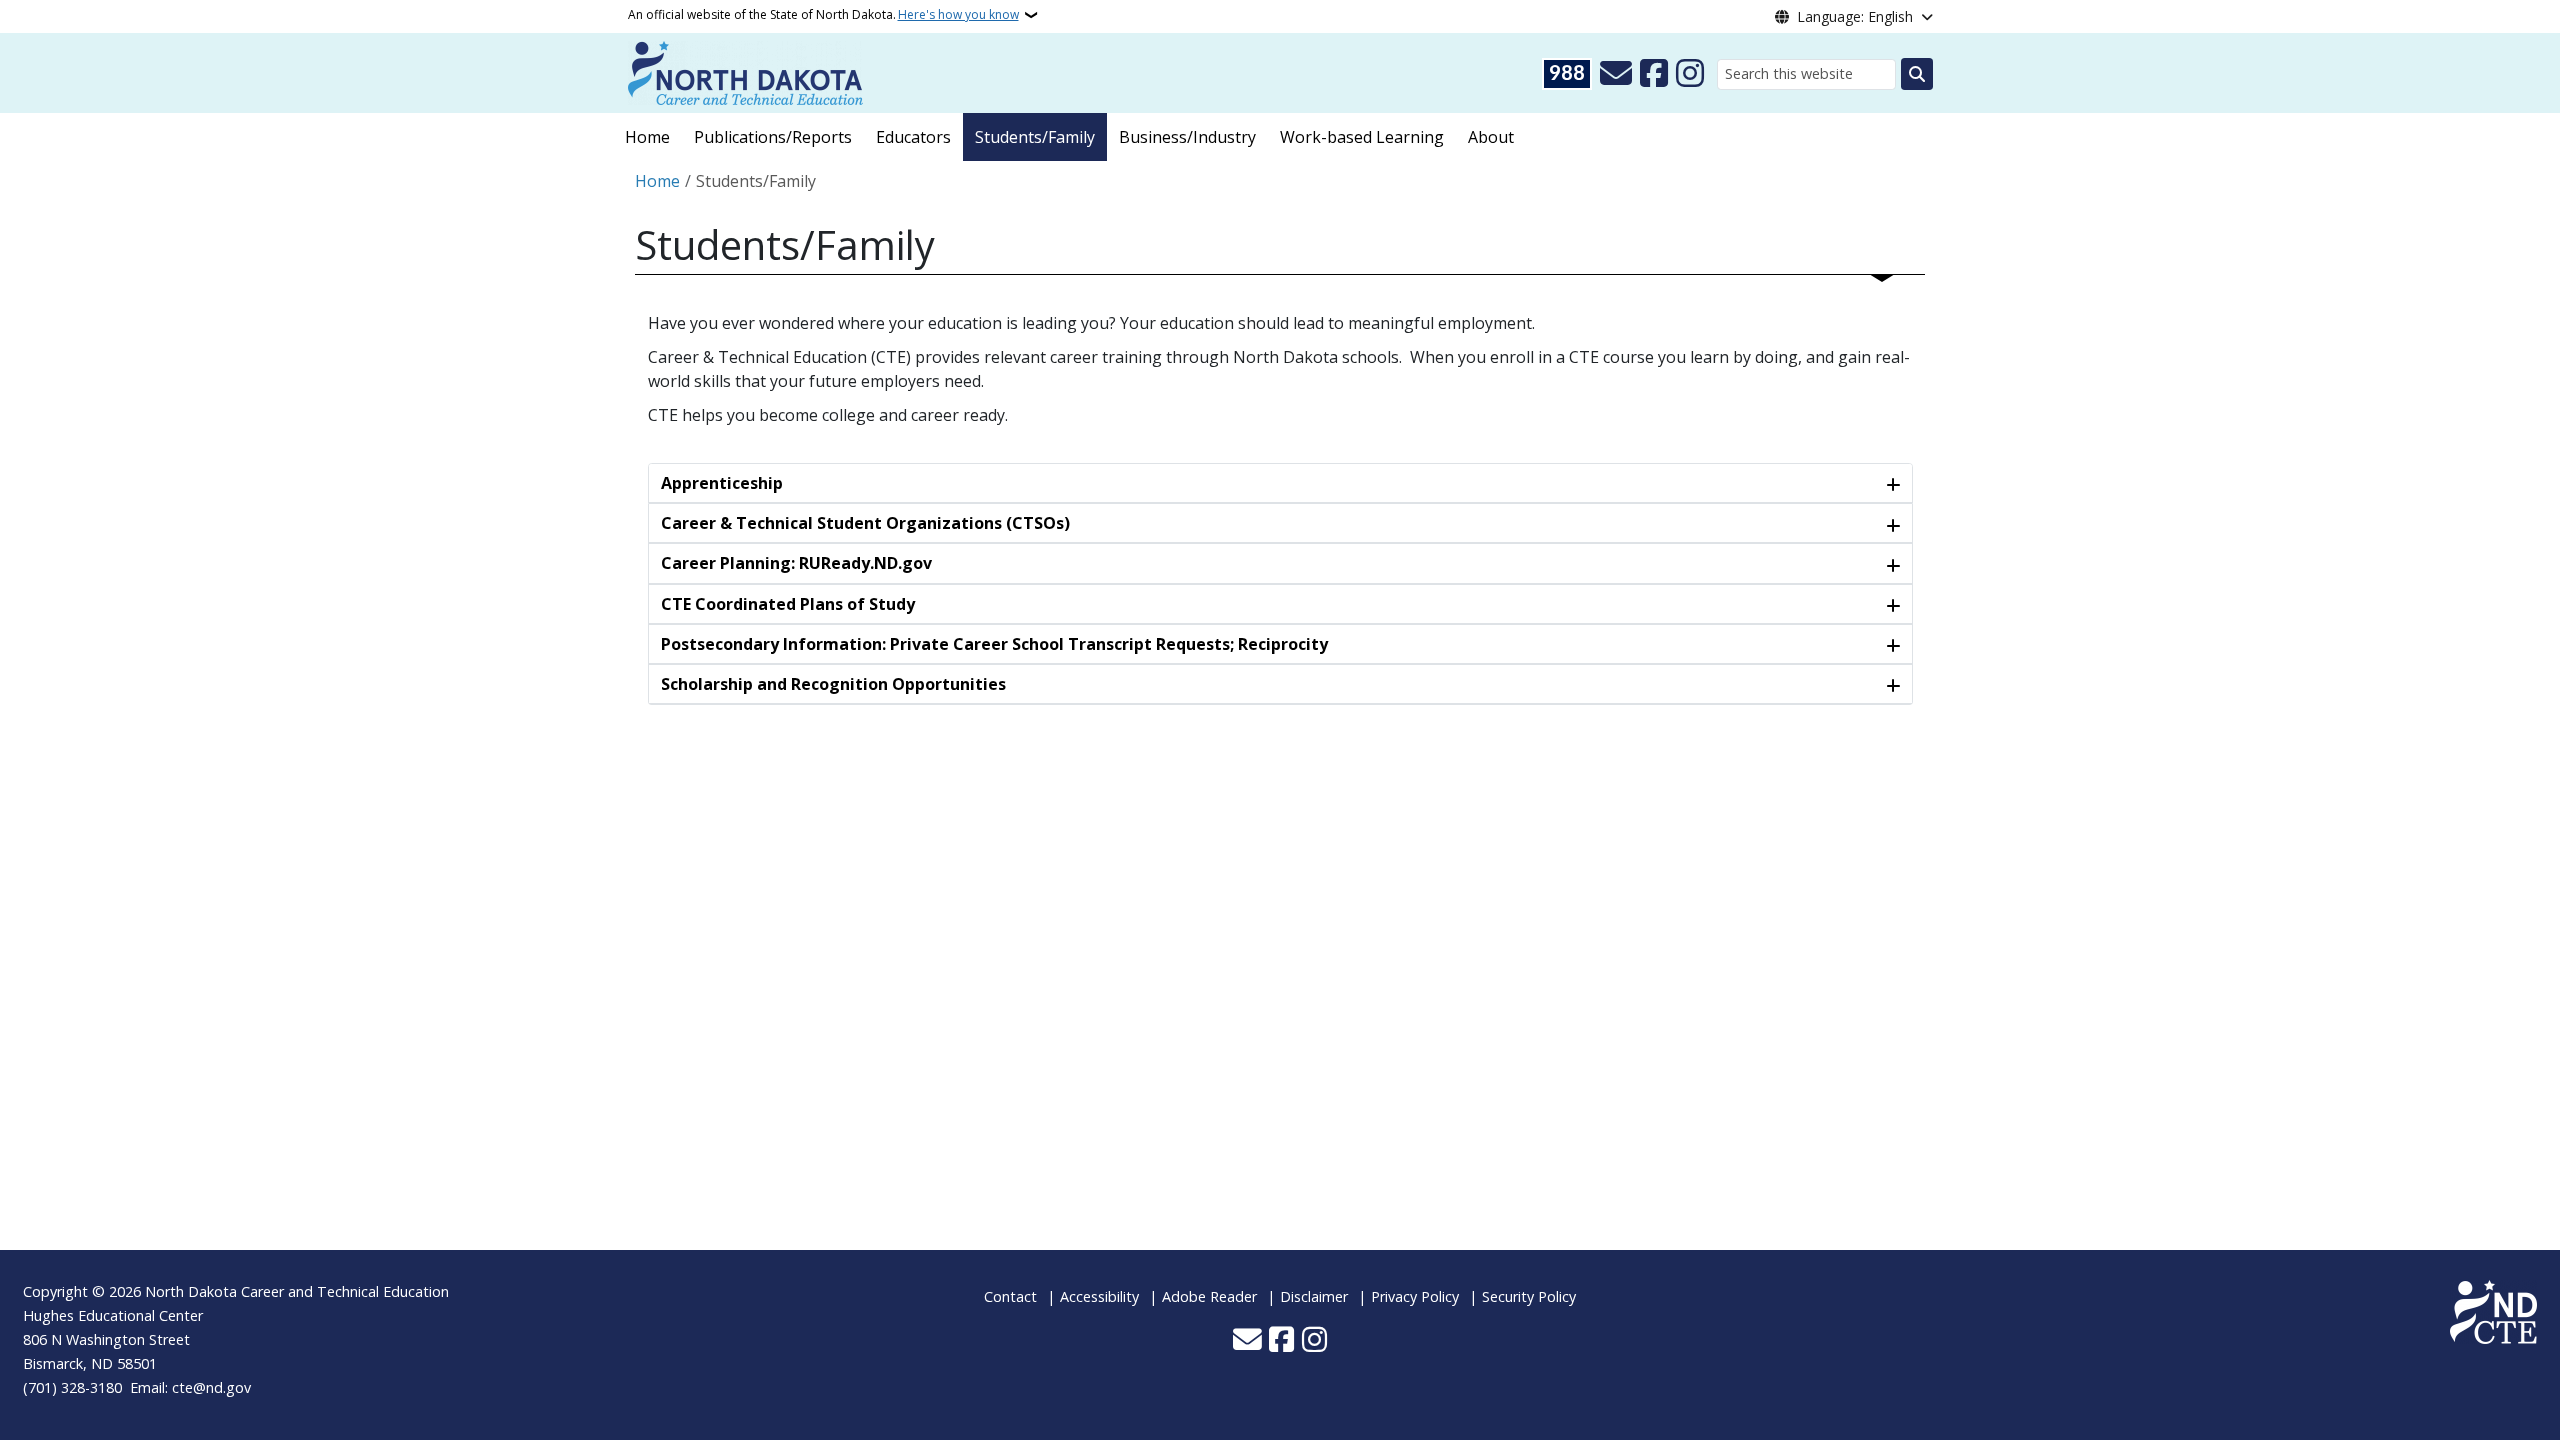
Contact (1010, 1296)
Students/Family (1035, 137)
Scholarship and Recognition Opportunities (833, 684)
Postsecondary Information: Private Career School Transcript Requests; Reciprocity (994, 644)
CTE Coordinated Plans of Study (788, 604)
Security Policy (1529, 1296)
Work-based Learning (1362, 137)
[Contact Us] (1616, 74)
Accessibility (1099, 1296)
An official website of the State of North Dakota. (823, 14)
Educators (913, 137)
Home (647, 137)
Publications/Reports (773, 137)
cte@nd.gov (211, 1387)
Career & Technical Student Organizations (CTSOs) (865, 523)
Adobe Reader (1209, 1296)
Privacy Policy (1415, 1296)
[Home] (745, 71)
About (1491, 137)
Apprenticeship (722, 483)
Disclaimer (1314, 1296)
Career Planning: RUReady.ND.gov (796, 563)
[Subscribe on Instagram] (1690, 74)
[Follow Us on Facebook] (1654, 74)
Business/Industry (1187, 137)
